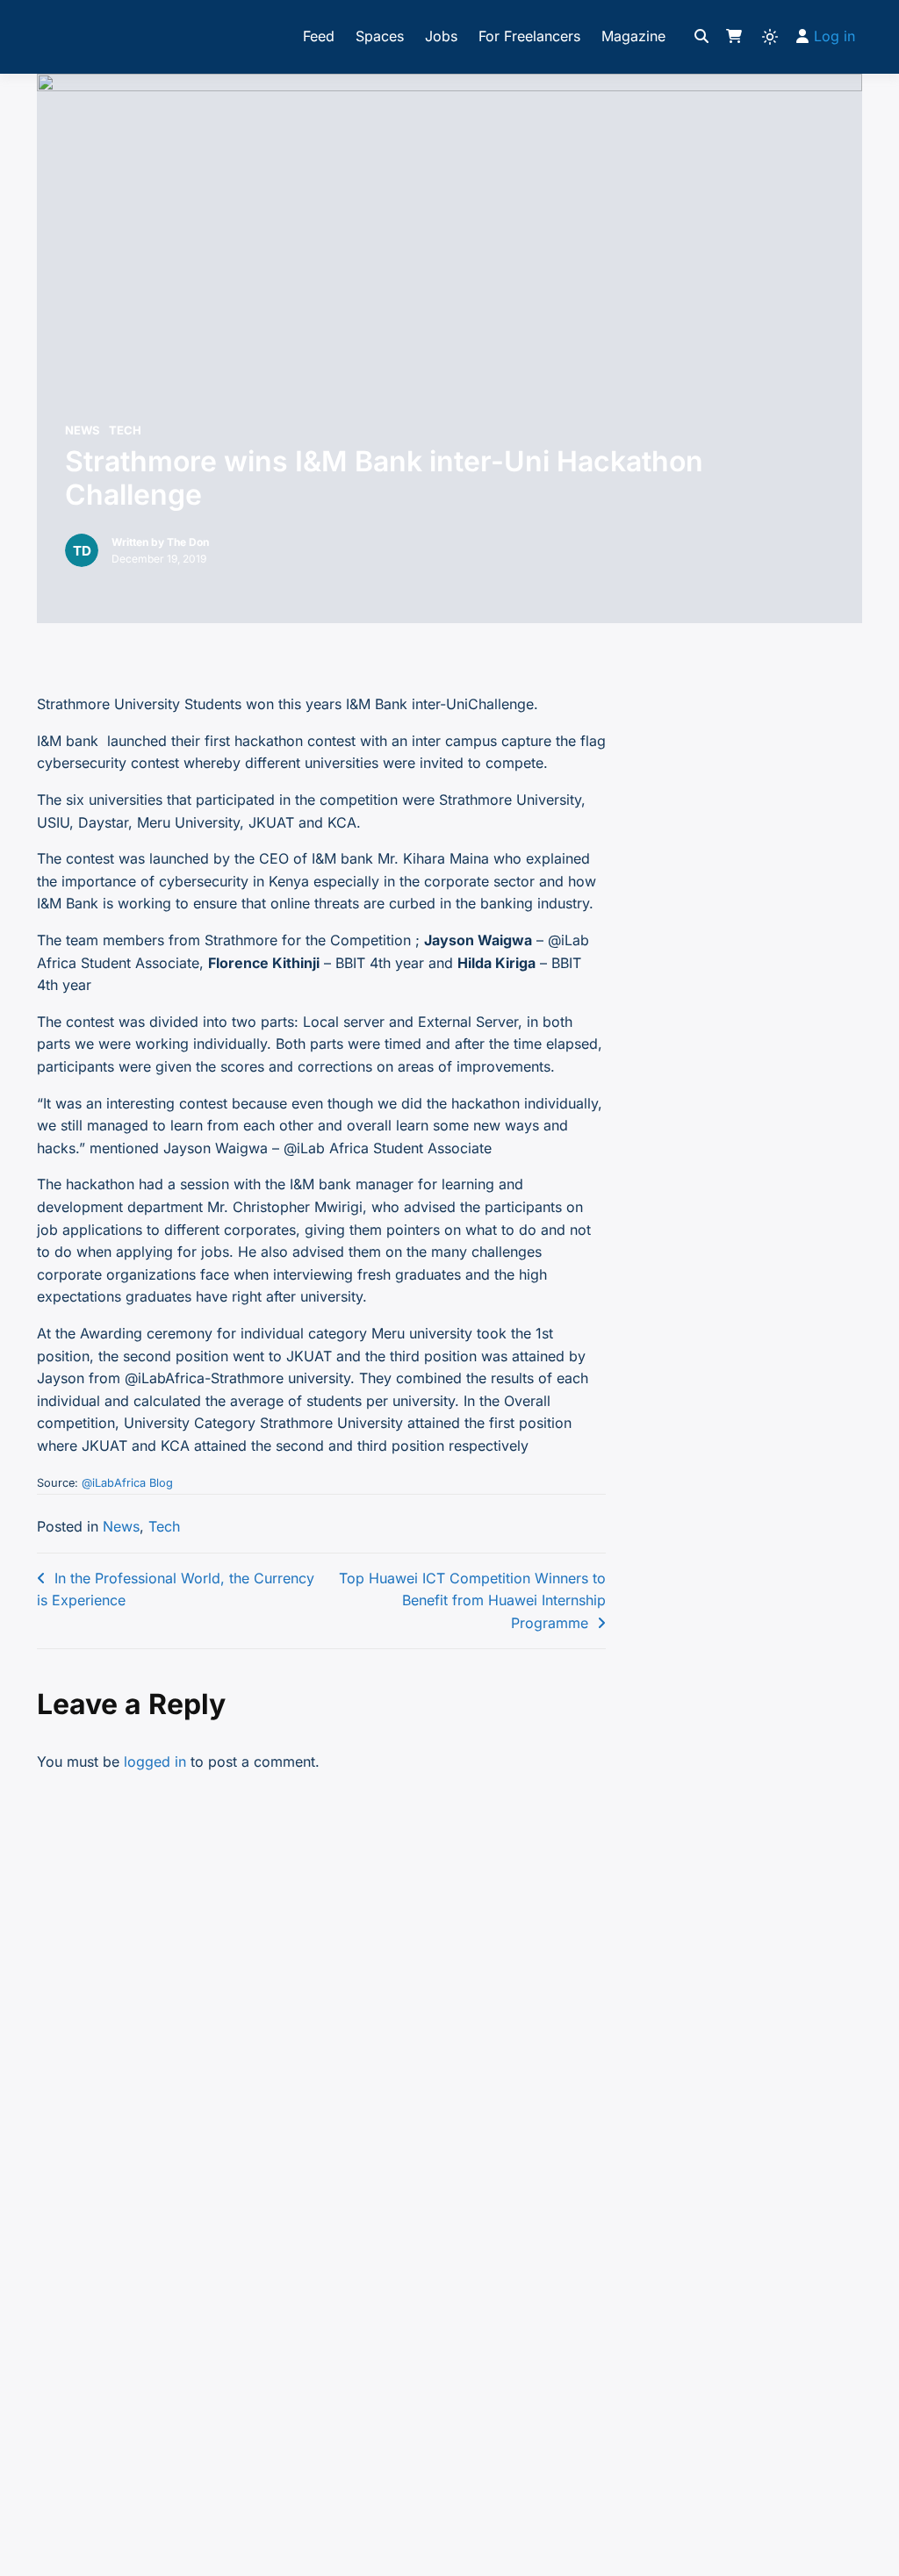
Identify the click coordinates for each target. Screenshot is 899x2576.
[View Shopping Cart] (734, 37)
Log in (834, 36)
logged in (155, 1762)
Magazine (633, 36)
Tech (125, 430)
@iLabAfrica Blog (127, 1483)
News (83, 430)
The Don (188, 542)
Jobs (441, 36)
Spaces (380, 36)
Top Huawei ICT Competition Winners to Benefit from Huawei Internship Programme (472, 1600)
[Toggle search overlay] (701, 37)
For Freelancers (529, 36)
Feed (319, 36)
